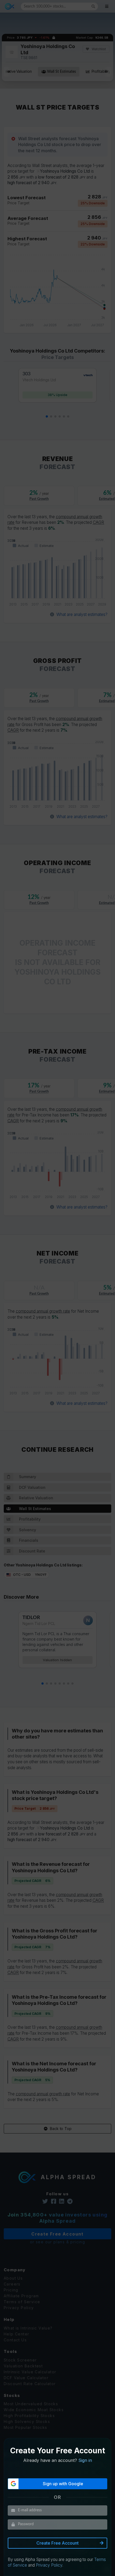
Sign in (85, 2460)
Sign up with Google (63, 2484)
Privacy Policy (49, 2565)
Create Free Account (57, 2543)
